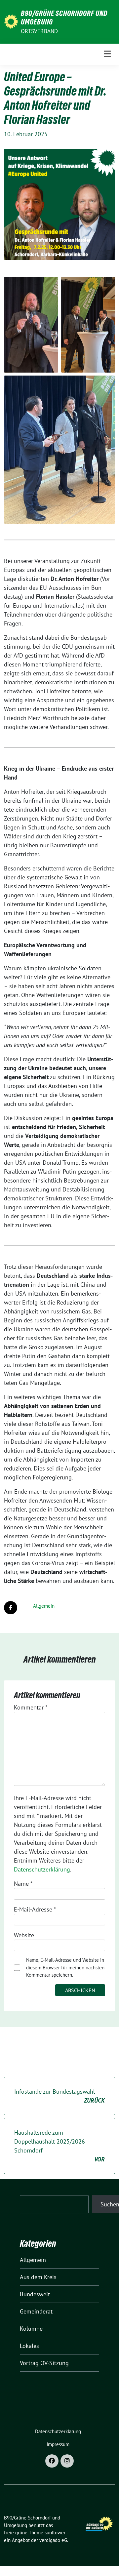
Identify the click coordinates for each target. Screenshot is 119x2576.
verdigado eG (53, 2540)
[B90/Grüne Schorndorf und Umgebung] (11, 21)
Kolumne (31, 2329)
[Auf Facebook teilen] (11, 1608)
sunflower (55, 2533)
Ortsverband (39, 31)
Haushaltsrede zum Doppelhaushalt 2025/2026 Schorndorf (59, 2146)
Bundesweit (35, 2294)
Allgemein (44, 1606)
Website (24, 1935)
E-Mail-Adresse (35, 1909)
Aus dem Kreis (38, 2277)
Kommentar (31, 1707)
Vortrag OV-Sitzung (44, 2363)
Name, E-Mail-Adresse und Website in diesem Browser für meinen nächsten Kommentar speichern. (65, 1967)
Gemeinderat (36, 2311)
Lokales (29, 2346)
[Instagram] (67, 2461)
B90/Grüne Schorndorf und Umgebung (64, 18)
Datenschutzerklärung (42, 1869)
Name (23, 1884)
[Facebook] (52, 2461)
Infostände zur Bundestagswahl (59, 2096)
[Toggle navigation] (107, 54)
